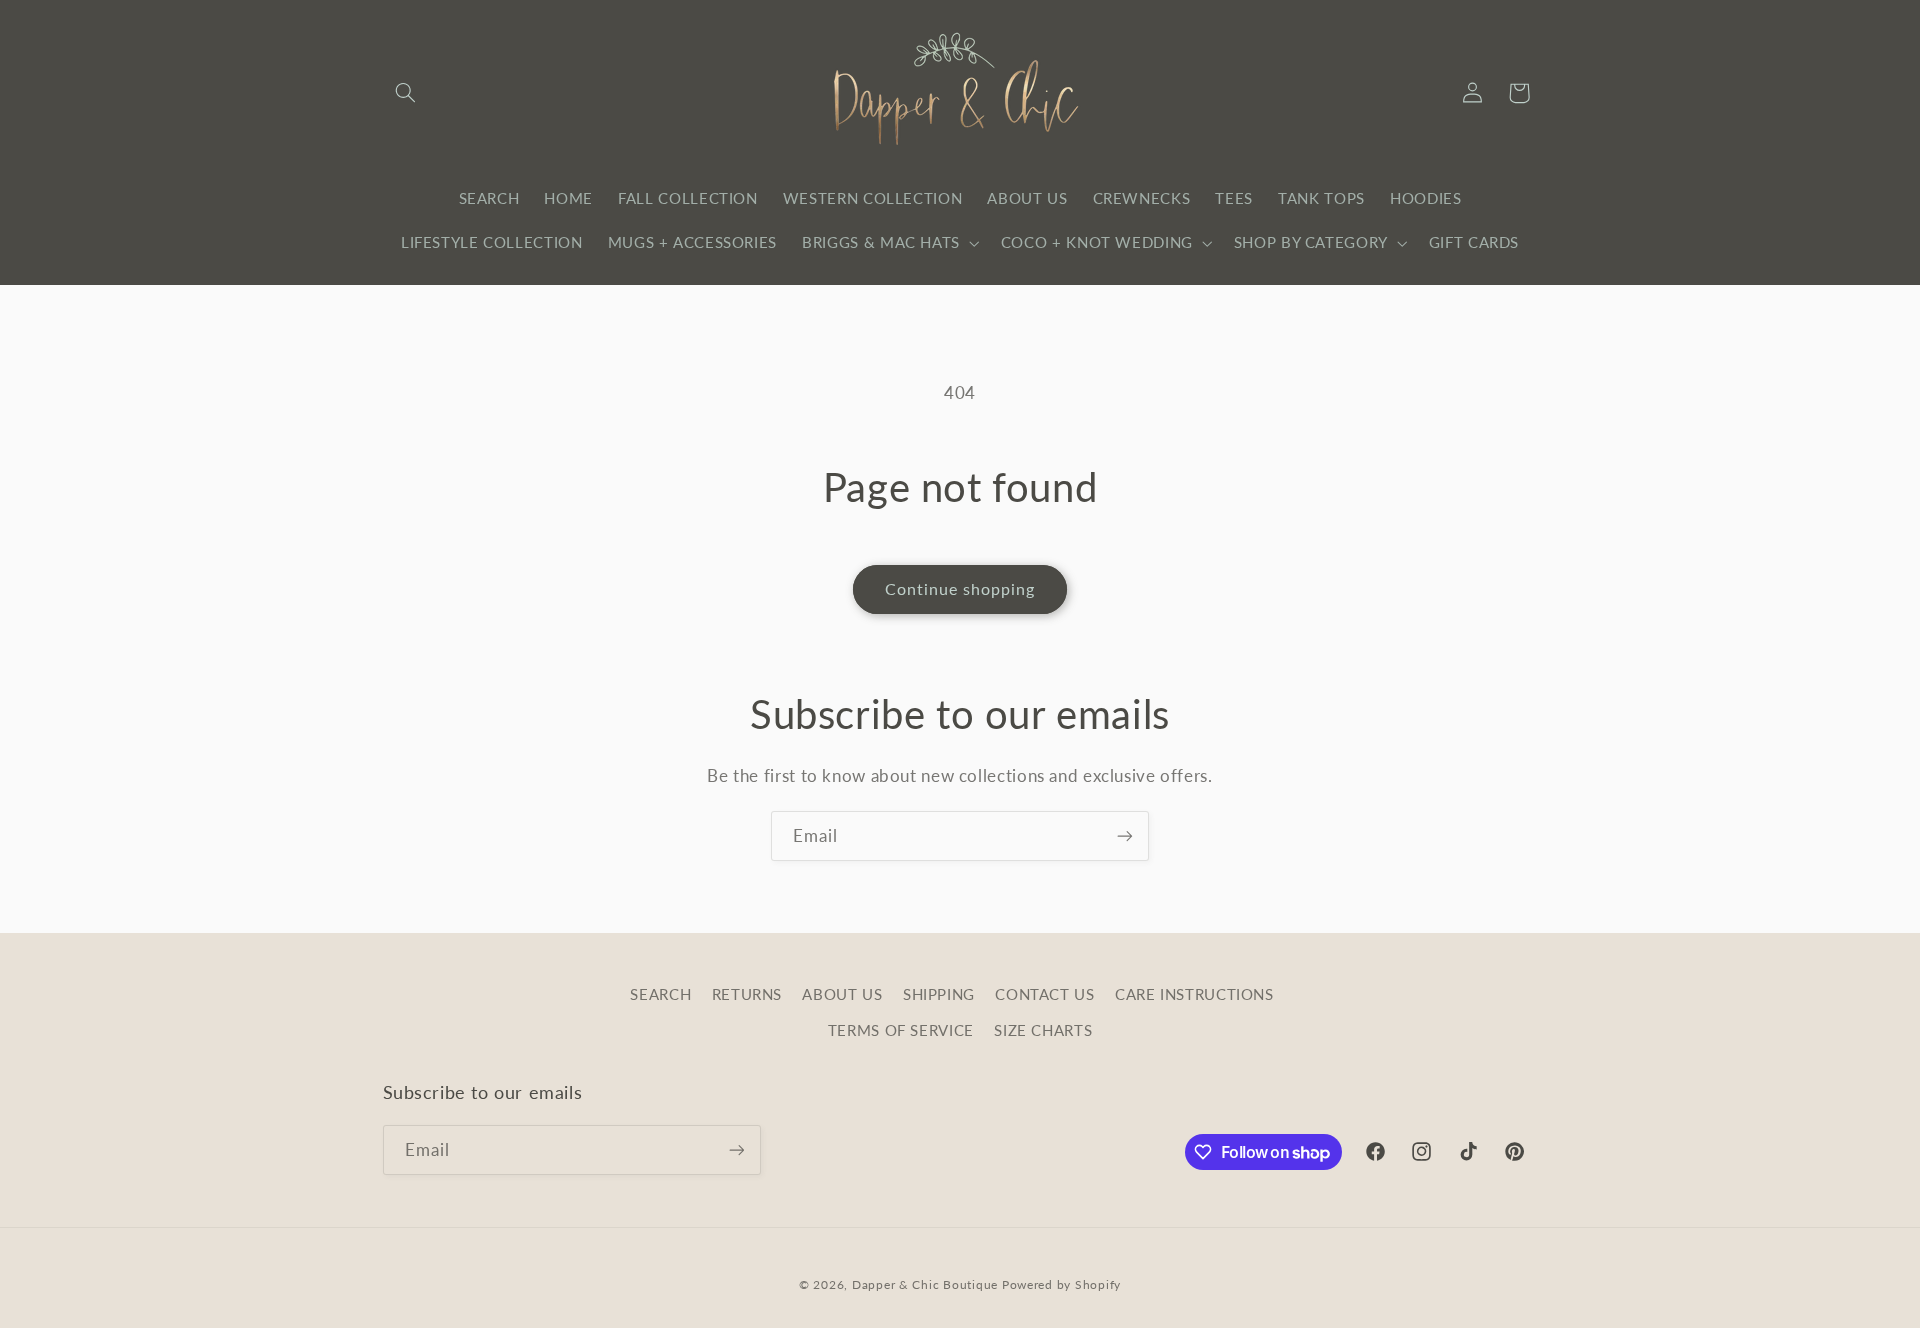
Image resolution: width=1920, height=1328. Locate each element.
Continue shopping (960, 588)
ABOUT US (842, 994)
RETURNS (747, 994)
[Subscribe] (1125, 835)
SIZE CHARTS (1043, 1030)
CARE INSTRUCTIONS (1194, 994)
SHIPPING (939, 994)
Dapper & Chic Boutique (925, 1284)
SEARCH (660, 994)
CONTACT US (1044, 994)
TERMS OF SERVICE (901, 1030)
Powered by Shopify (1061, 1284)
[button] (406, 93)
